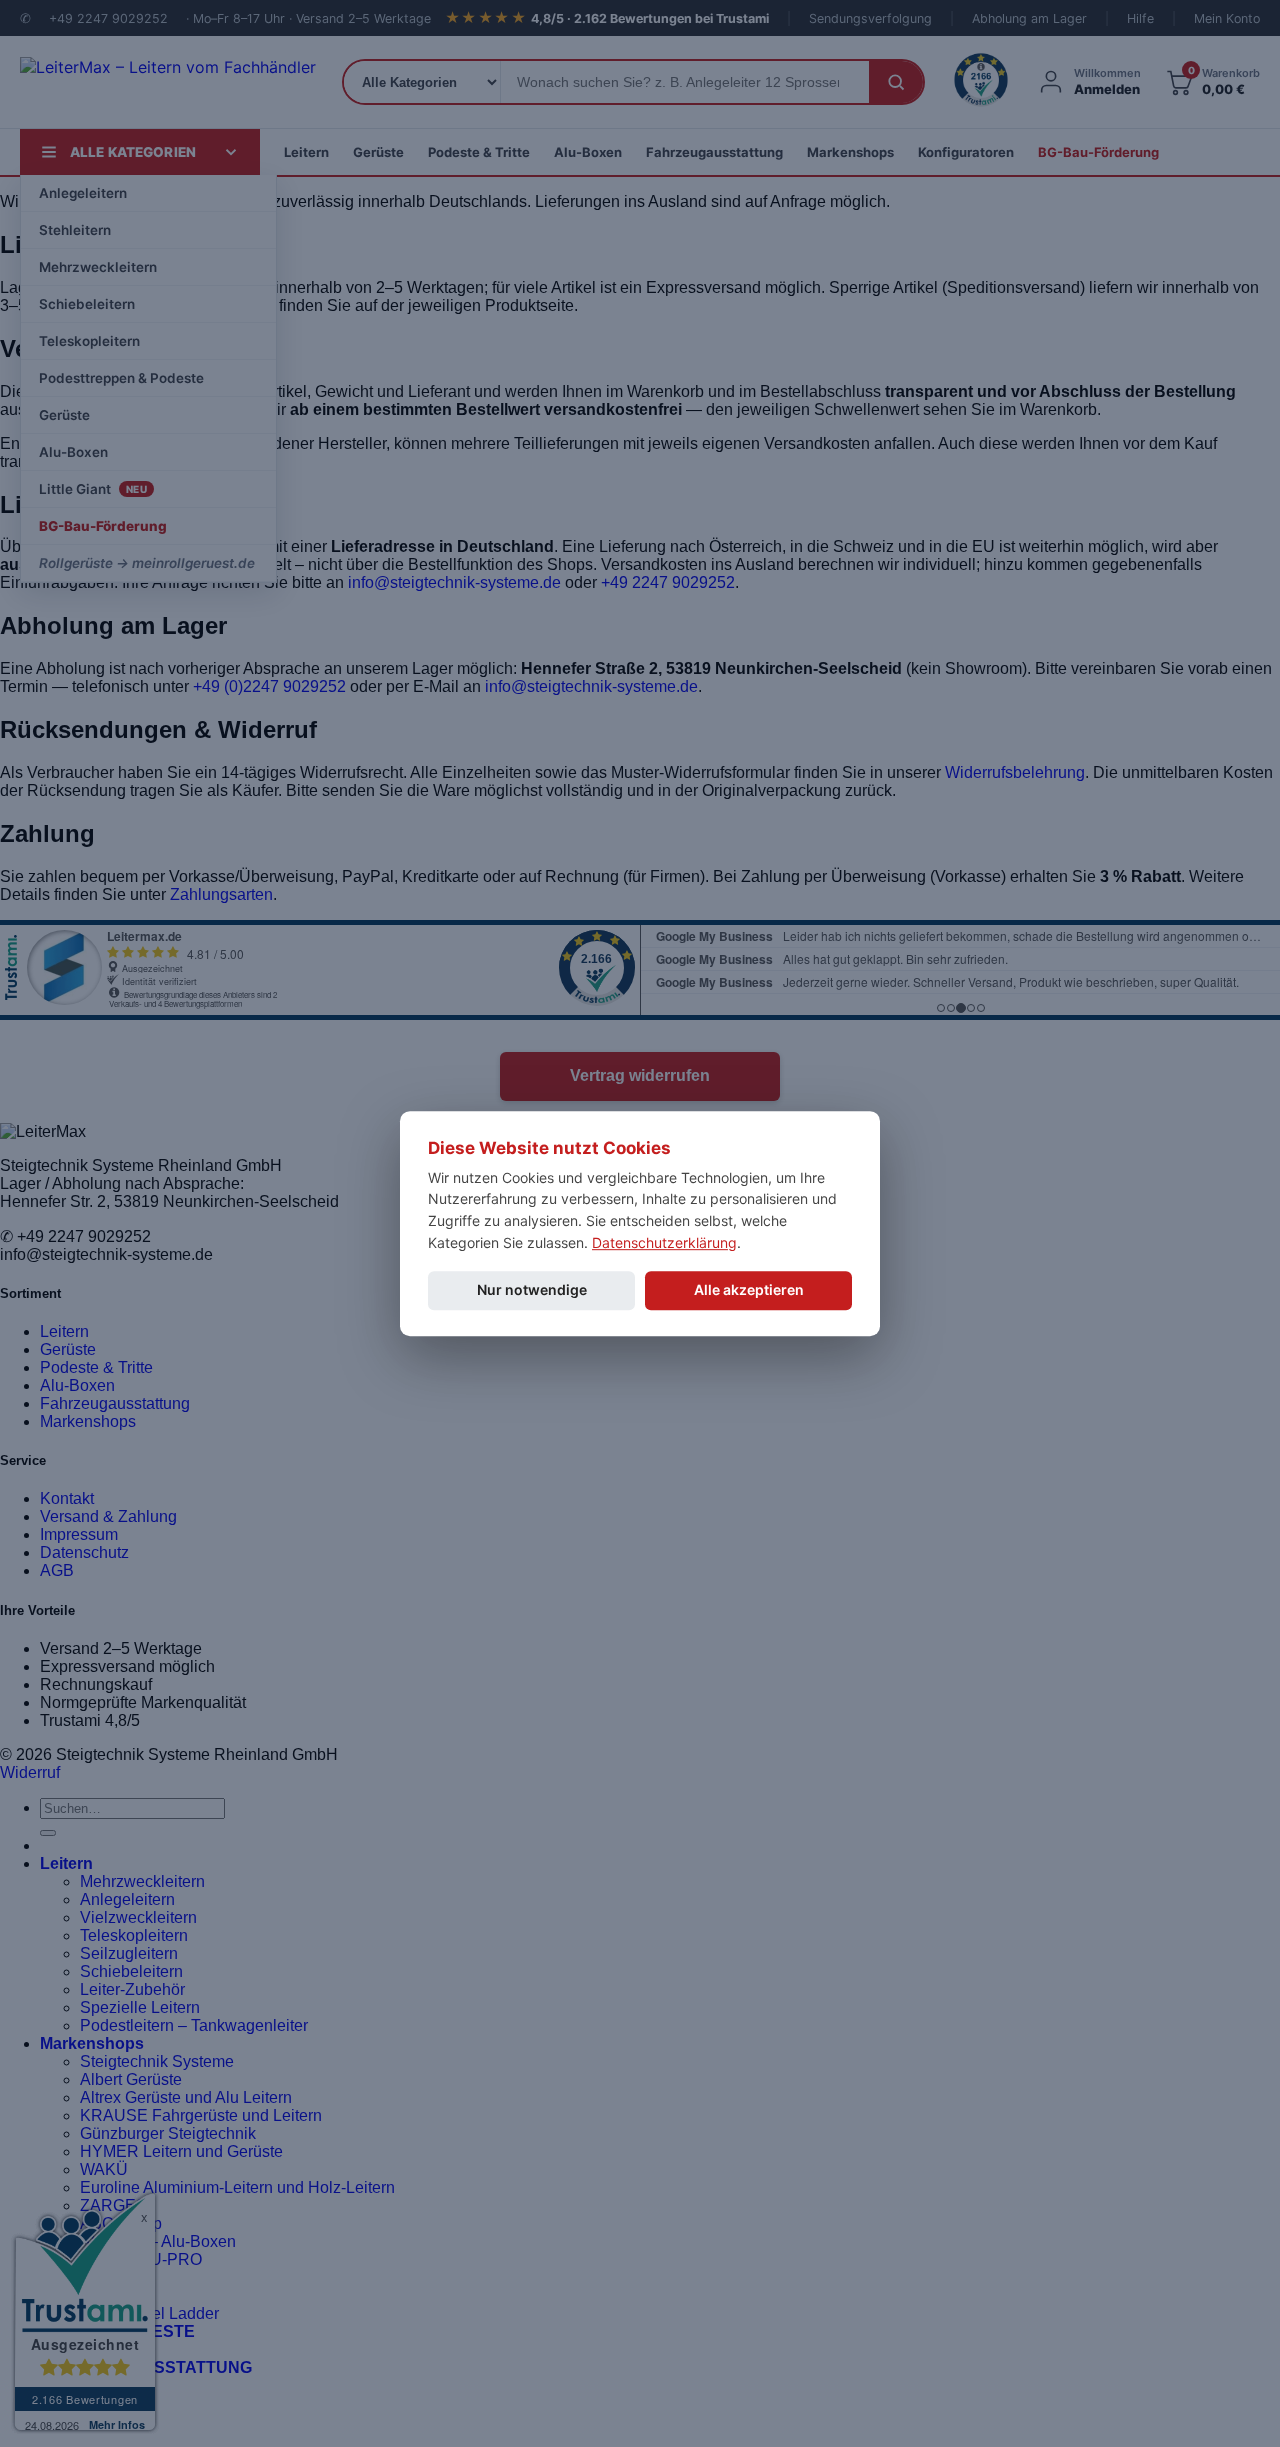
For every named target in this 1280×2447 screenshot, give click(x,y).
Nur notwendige (532, 1290)
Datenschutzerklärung (664, 1242)
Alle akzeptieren (749, 1290)
